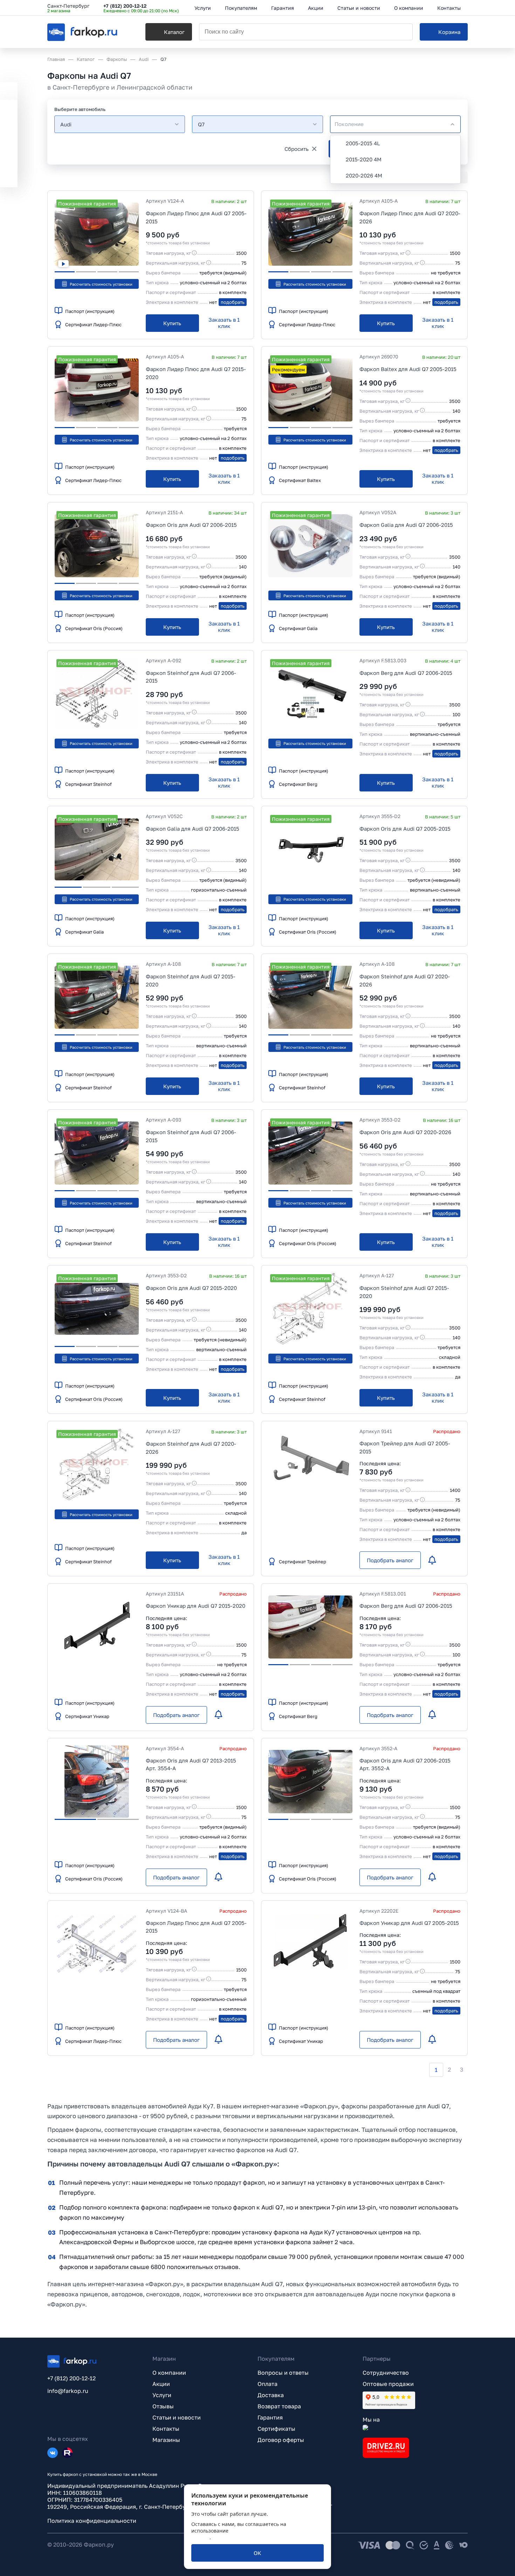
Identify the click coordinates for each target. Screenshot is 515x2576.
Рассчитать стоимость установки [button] (101, 284)
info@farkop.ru (68, 2391)
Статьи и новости (177, 2417)
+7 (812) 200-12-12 (125, 6)
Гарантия (270, 2417)
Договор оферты (281, 2440)
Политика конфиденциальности (92, 2521)
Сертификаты (276, 2429)
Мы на (371, 2420)
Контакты (166, 2429)
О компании (169, 2373)
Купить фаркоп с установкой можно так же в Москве (102, 2474)
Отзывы (163, 2406)
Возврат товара (279, 2406)
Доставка (271, 2395)
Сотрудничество (386, 2373)
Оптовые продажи (388, 2384)
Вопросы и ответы (283, 2373)
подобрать (233, 302)
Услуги (162, 2395)
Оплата (267, 2384)
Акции (161, 2384)
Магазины (166, 2440)
